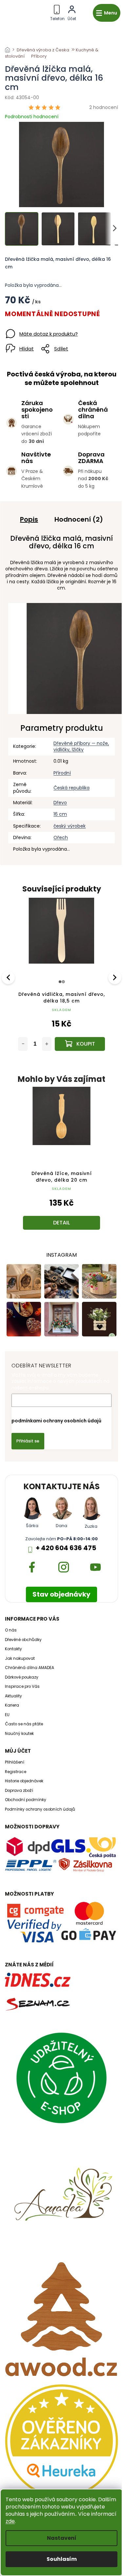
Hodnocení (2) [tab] (79, 519)
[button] (61, 1207)
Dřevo (60, 803)
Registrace (16, 1772)
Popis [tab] (29, 519)
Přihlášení (15, 1762)
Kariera (12, 1705)
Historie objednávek (24, 1781)
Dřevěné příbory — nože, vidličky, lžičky (81, 746)
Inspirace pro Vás (22, 1686)
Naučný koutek (19, 1734)
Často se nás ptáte (24, 1724)
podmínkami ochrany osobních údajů (56, 1421)
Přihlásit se (28, 1441)
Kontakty (13, 1649)
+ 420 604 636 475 (66, 1548)
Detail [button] (61, 1223)
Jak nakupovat (20, 1658)
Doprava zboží (19, 1791)
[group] (61, 1165)
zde (10, 2521)
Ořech (61, 837)
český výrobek (70, 826)
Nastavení (62, 2538)
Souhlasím (62, 2559)
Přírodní (62, 773)
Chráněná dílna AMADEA (30, 1668)
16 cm (60, 814)
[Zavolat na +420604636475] (57, 12)
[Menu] (107, 13)
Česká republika (72, 788)
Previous (9, 977)
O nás (11, 1630)
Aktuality (13, 1696)
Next (115, 977)
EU (7, 1715)
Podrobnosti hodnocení (32, 117)
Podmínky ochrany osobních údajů (40, 1809)
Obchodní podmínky (26, 1800)
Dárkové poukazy (22, 1677)
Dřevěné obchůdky (23, 1640)
